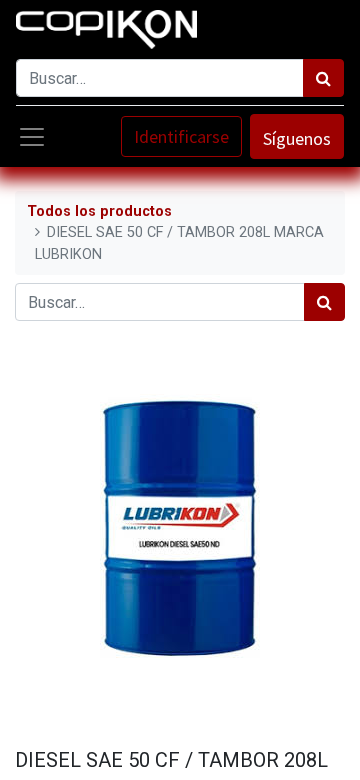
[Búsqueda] (323, 78)
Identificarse (181, 136)
